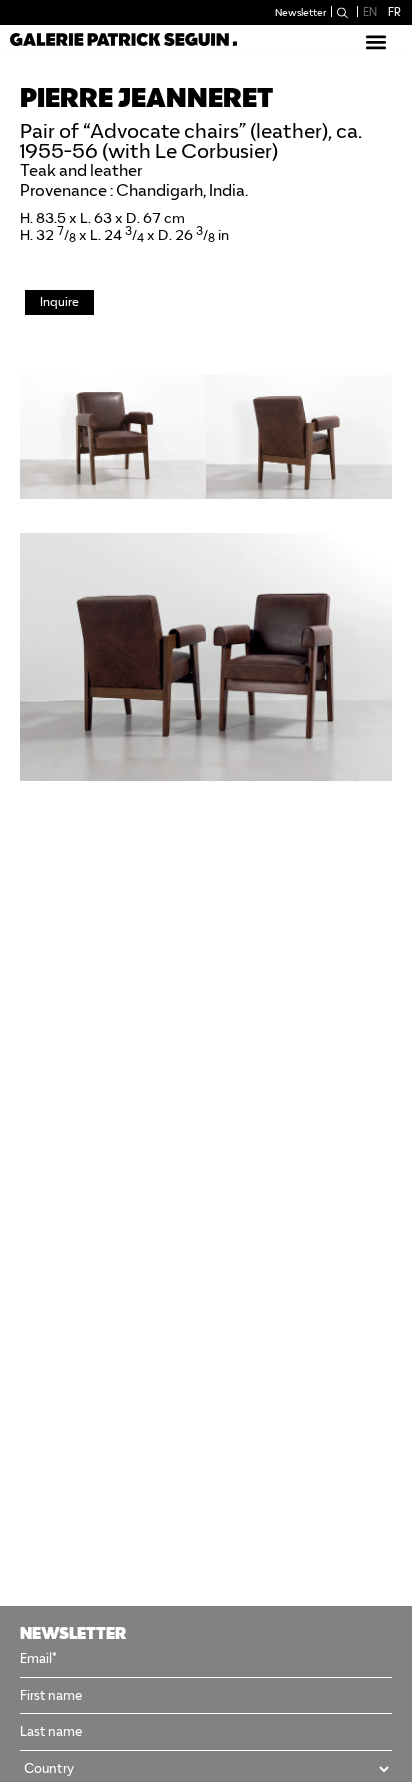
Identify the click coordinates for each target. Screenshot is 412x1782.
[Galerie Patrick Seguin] (123, 38)
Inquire (59, 301)
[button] (375, 41)
